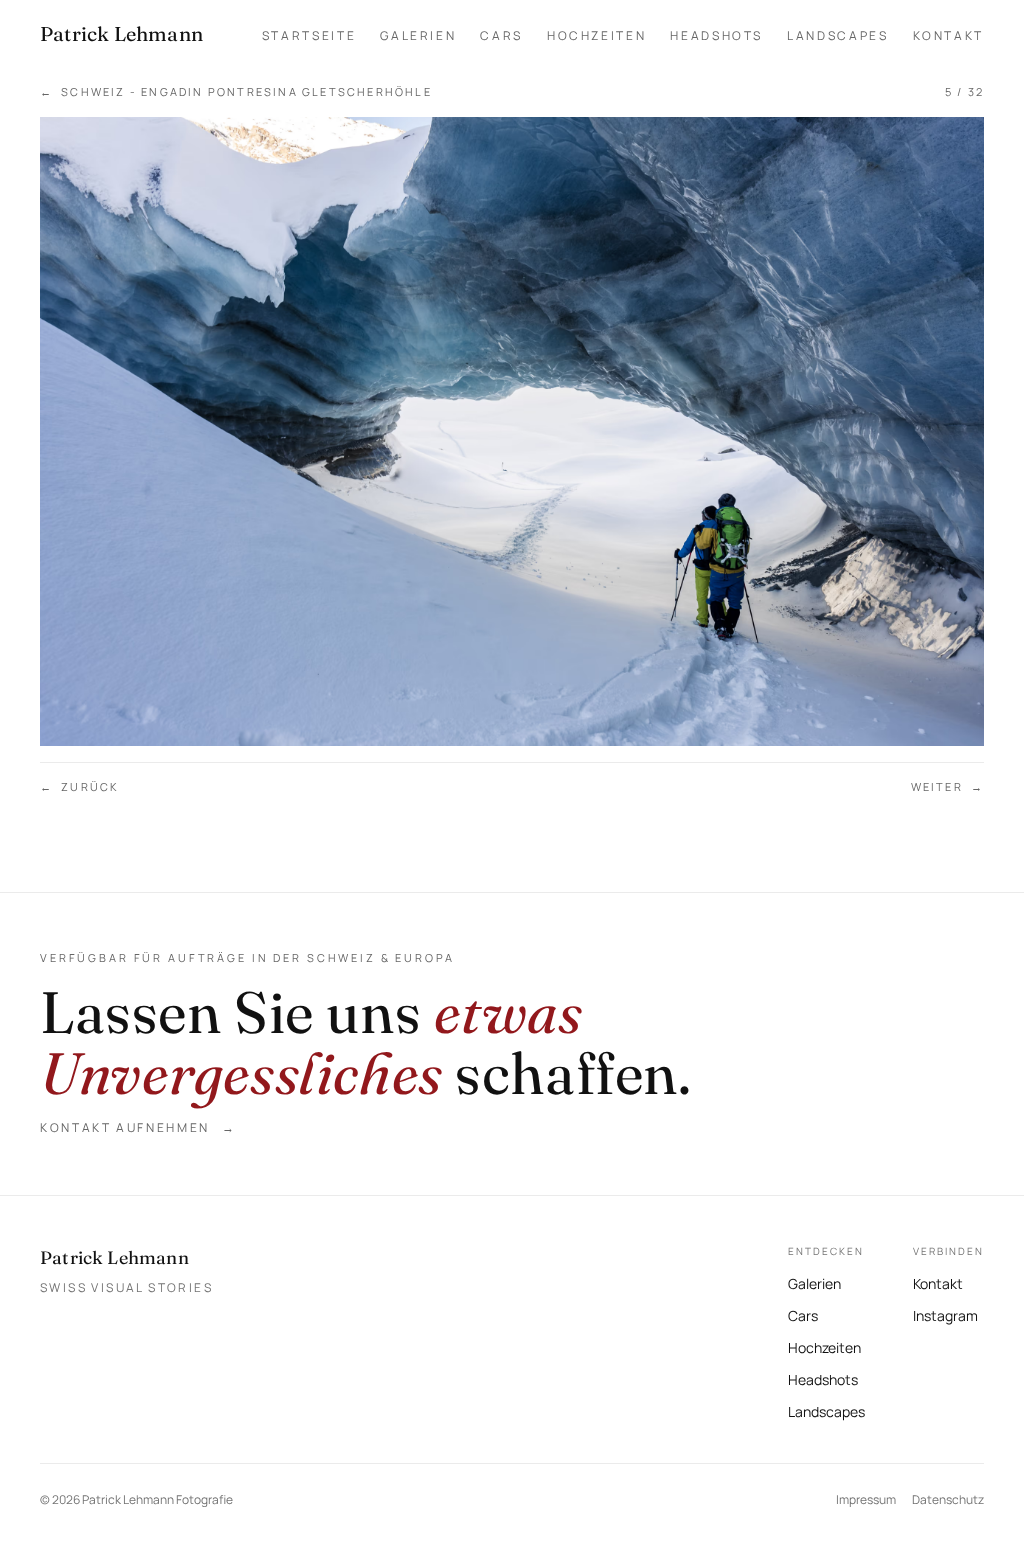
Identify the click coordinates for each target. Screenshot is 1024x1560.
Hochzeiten (596, 35)
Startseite (309, 35)
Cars (501, 35)
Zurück (79, 786)
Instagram (945, 1313)
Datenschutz (948, 1499)
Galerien (418, 35)
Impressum (866, 1499)
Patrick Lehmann (114, 1257)
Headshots (716, 35)
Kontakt (948, 35)
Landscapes (837, 35)
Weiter (947, 786)
